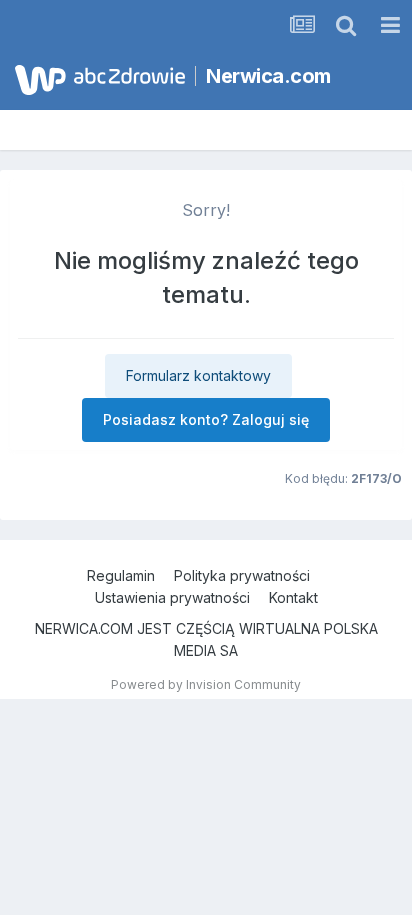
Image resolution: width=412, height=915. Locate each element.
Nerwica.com (268, 76)
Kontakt (293, 597)
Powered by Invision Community (206, 684)
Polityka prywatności (242, 575)
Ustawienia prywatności (172, 597)
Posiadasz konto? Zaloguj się (206, 419)
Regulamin (121, 575)
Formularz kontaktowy (198, 375)
